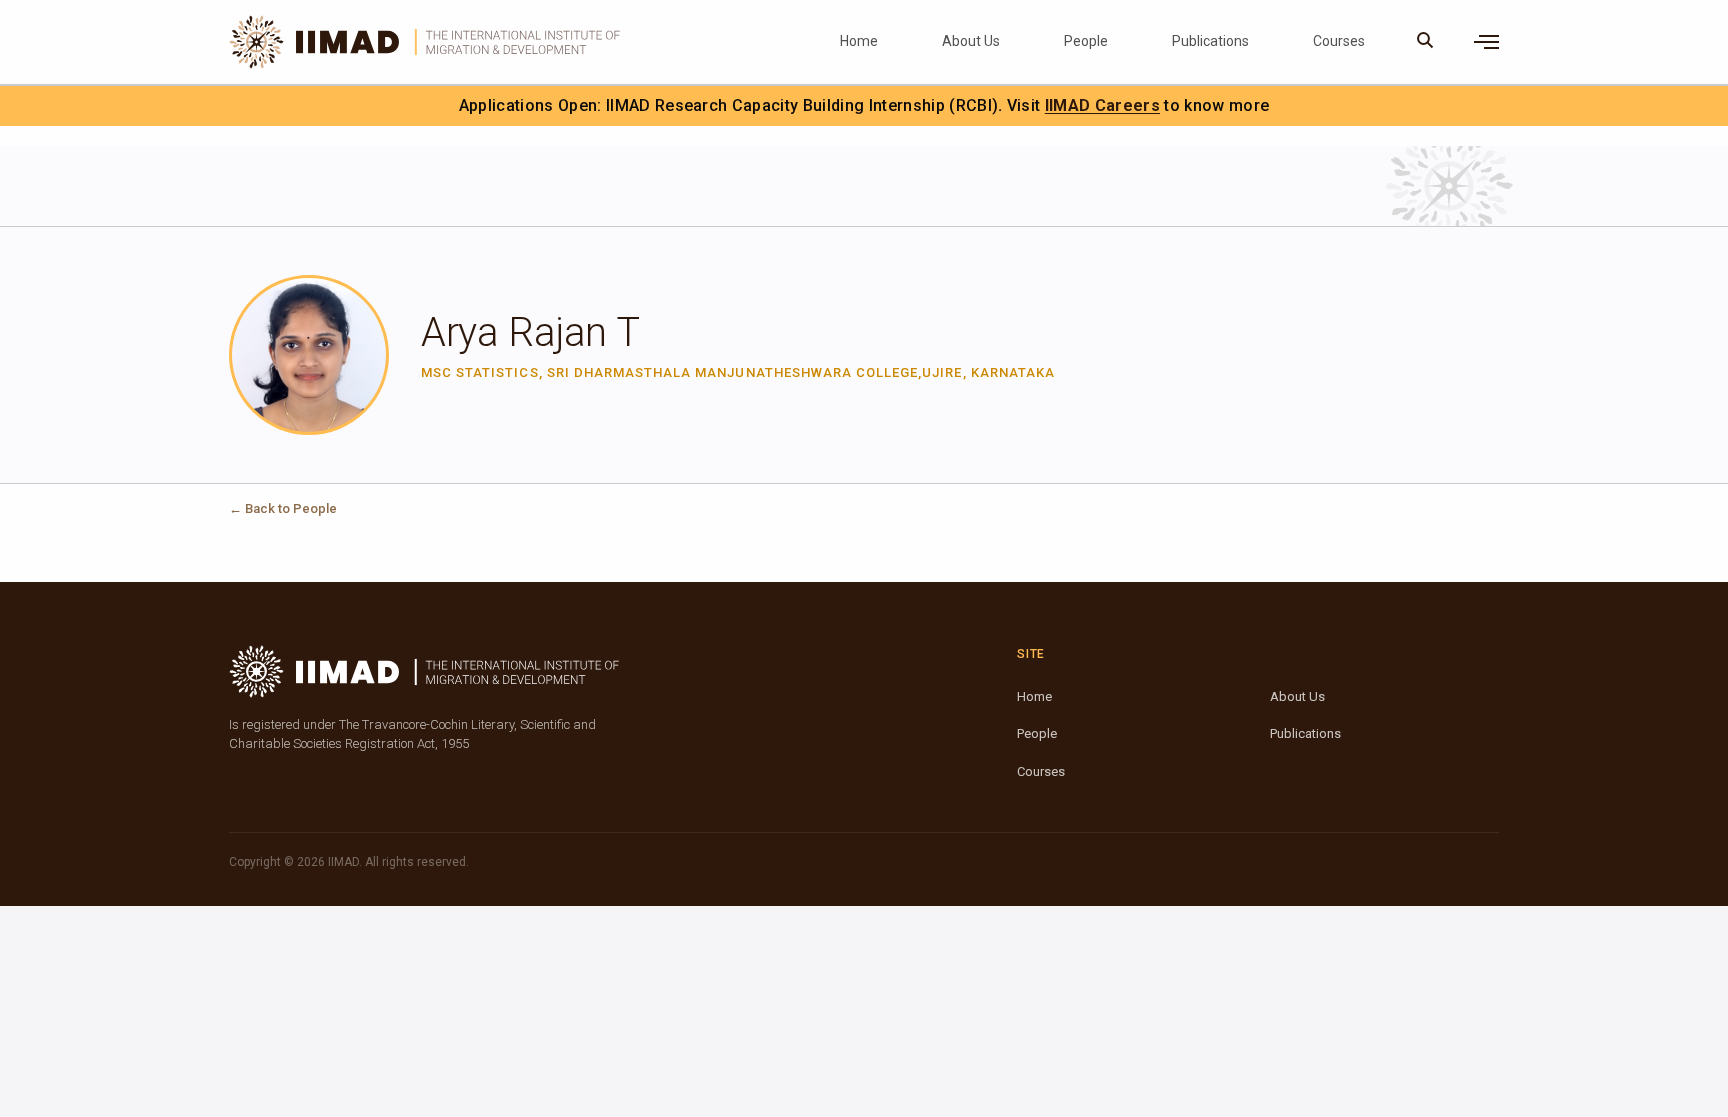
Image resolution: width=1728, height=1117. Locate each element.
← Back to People (283, 508)
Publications (1210, 41)
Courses (1339, 41)
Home (859, 41)
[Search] (1425, 42)
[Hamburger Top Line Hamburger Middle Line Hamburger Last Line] (1486, 42)
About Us (971, 41)
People (1086, 41)
